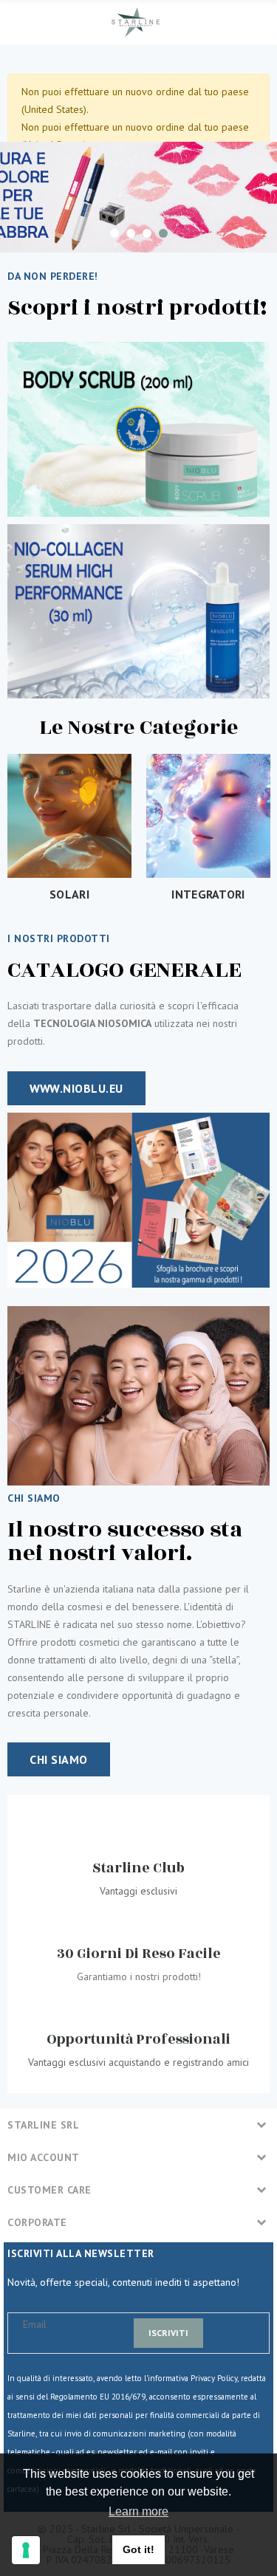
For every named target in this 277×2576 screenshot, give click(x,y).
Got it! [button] (138, 2549)
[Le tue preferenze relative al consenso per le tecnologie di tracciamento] (26, 2550)
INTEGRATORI (208, 894)
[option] (138, 197)
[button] (76, 1088)
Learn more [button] (138, 2511)
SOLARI (69, 894)
